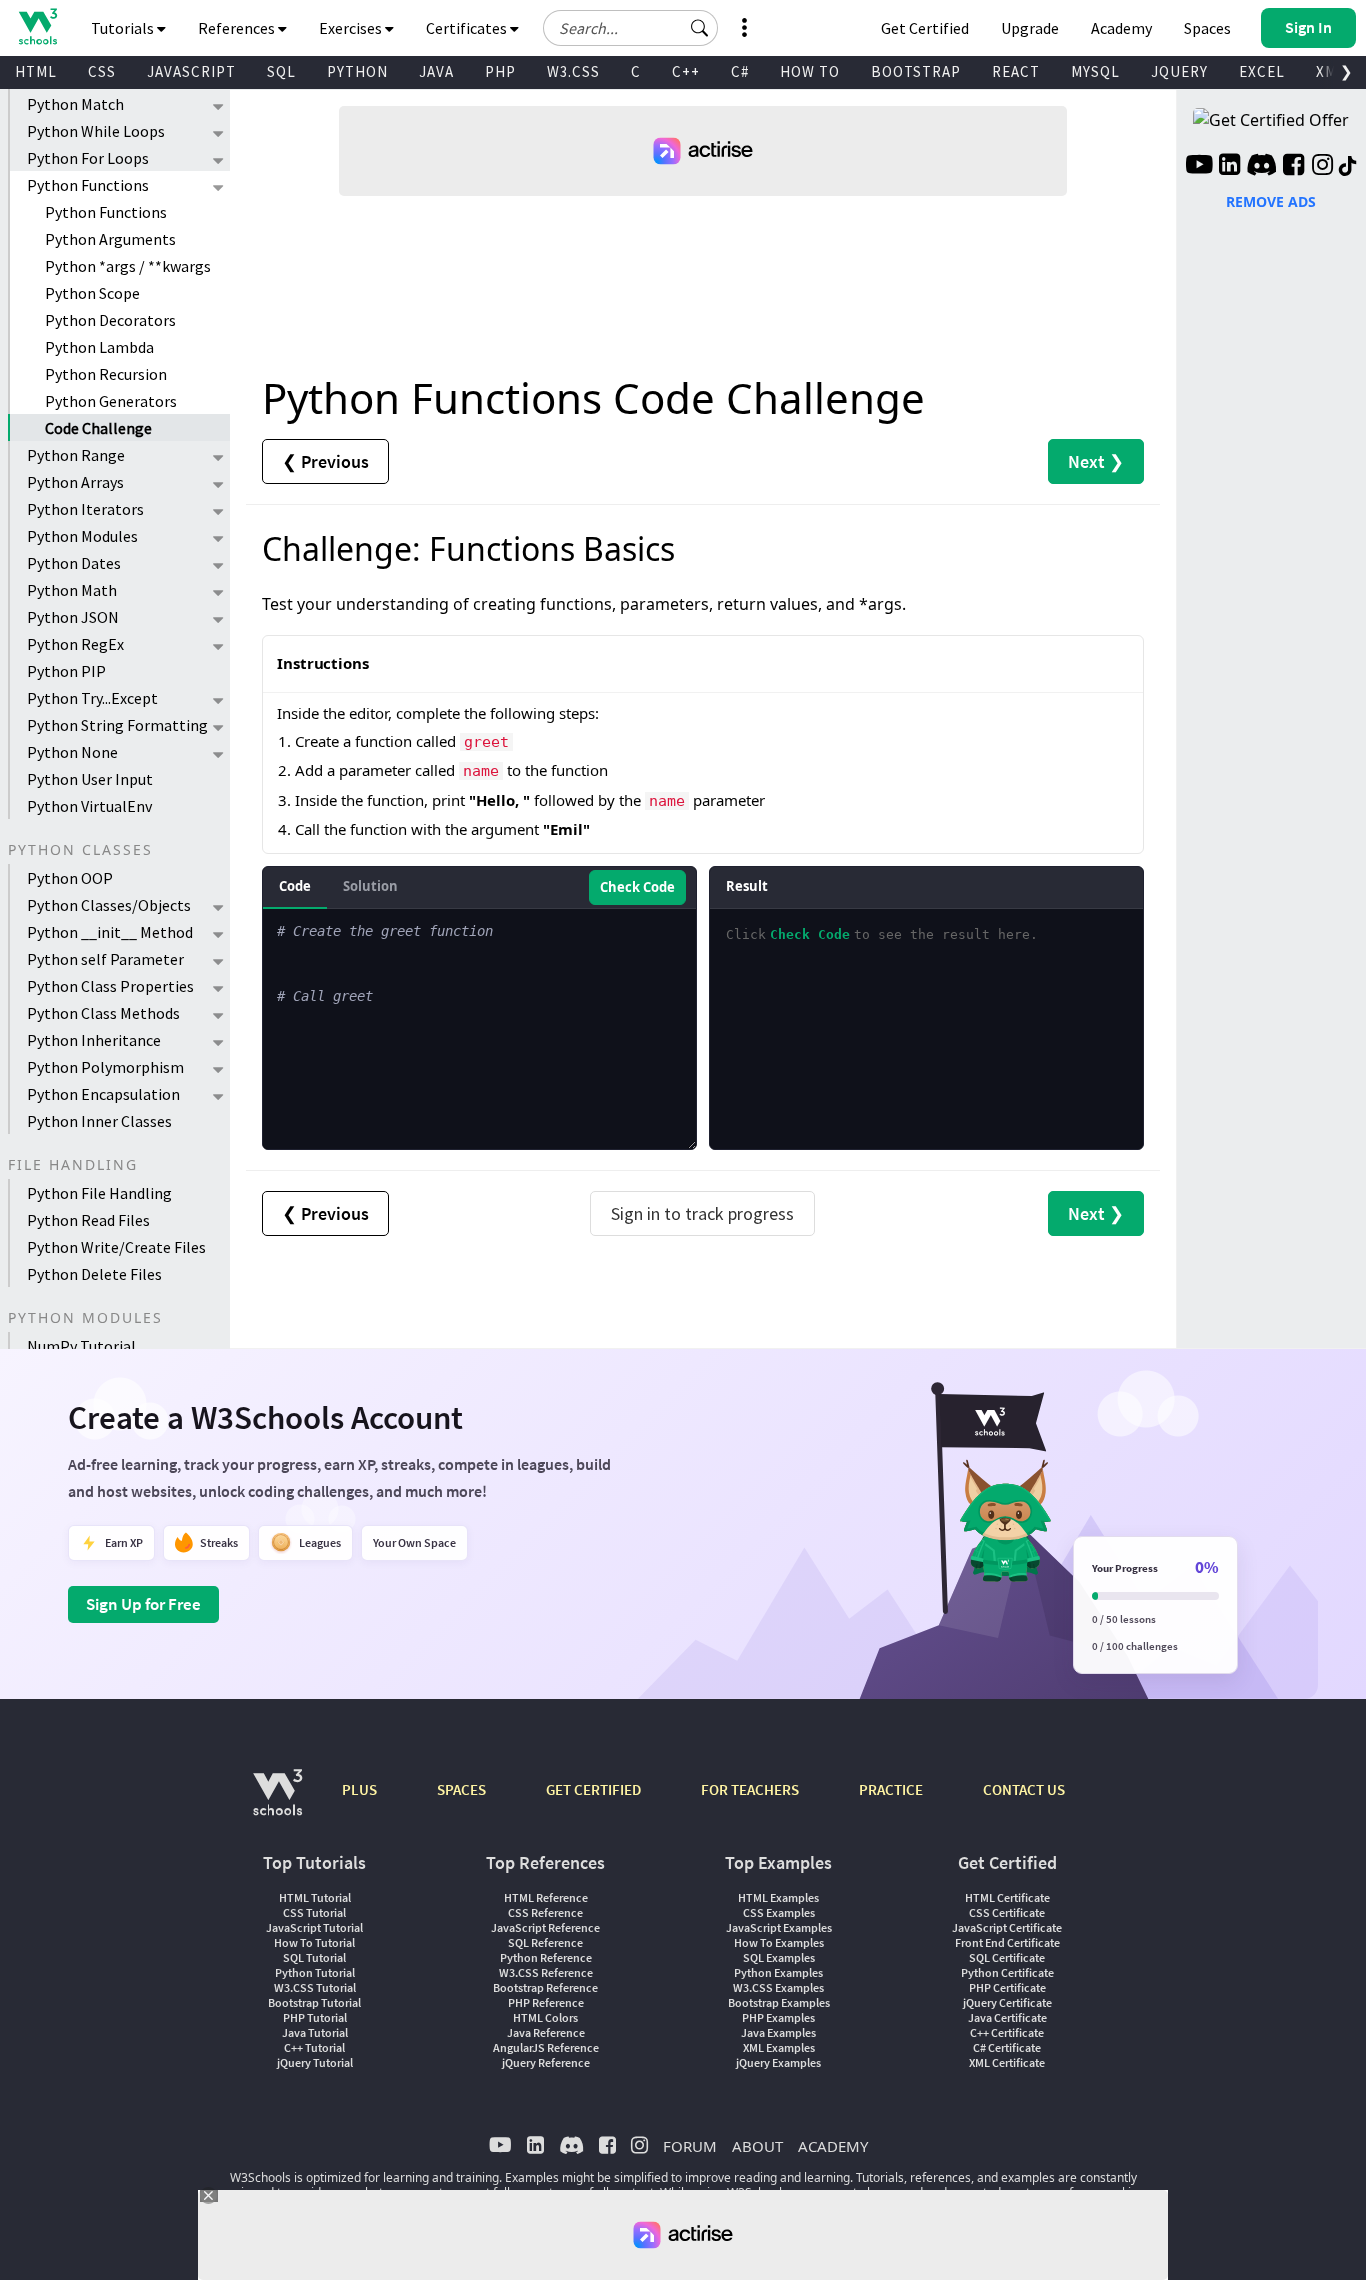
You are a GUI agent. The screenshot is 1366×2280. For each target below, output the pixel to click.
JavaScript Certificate (1007, 1927)
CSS (102, 71)
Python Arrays (75, 482)
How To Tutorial (314, 1942)
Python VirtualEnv (89, 806)
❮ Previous (325, 461)
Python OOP (70, 878)
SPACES (461, 1789)
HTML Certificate (1007, 1897)
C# (740, 71)
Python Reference (546, 1957)
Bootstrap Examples (779, 2002)
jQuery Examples (778, 2062)
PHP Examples (778, 2017)
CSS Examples (779, 1912)
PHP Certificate (1007, 1987)
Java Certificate (1007, 2017)
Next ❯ (1096, 461)
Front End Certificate (1007, 1942)
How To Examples (779, 1942)
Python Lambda (99, 347)
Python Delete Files (94, 1274)
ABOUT (757, 2146)
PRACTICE (891, 1789)
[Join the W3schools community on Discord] (1261, 167)
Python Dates (74, 563)
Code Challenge (98, 428)
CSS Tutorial (314, 1912)
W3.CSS (573, 71)
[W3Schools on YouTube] (1199, 167)
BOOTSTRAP (916, 71)
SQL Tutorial (314, 1957)
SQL (281, 71)
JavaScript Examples (779, 1927)
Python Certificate (1007, 1972)
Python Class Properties (110, 986)
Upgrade (1030, 28)
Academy (1121, 28)
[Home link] (37, 26)
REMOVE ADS (1271, 201)
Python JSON (73, 617)
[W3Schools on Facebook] (1293, 167)
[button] (700, 28)
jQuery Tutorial (315, 2062)
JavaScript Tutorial (314, 1927)
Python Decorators (110, 320)
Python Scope (92, 293)
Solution (370, 886)
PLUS (359, 1789)
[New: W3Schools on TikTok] (1348, 167)
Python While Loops (96, 131)
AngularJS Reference (546, 2047)
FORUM (690, 2146)
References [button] (238, 28)
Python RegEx (75, 644)
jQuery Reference (546, 2062)
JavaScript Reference (545, 1927)
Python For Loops (88, 158)
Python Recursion (106, 374)
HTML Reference (546, 1897)
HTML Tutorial (315, 1897)
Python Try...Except (92, 698)
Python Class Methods (103, 1013)
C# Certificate (1007, 2047)
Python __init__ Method (110, 932)
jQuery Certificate (1007, 2002)
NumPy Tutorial (81, 1346)
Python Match (75, 104)
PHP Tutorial (315, 2017)
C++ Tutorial (314, 2047)
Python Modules (82, 536)
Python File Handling (99, 1193)
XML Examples (779, 2047)
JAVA (436, 71)
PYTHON (357, 71)
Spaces (1207, 28)
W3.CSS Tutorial (315, 1987)
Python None (72, 752)
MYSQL (1095, 71)
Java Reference (546, 2032)
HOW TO (810, 71)
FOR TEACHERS (750, 1789)
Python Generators (111, 401)
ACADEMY (833, 2146)
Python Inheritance (94, 1040)
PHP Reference (546, 2002)
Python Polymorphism (105, 1067)
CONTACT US (1024, 1789)
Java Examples (778, 2032)
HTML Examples (778, 1897)
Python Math (72, 590)
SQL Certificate (1007, 1957)
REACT (1016, 71)
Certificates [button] (468, 28)
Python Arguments (110, 239)
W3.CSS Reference (546, 1972)
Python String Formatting (117, 725)
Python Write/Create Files (116, 1247)
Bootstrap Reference (545, 1987)
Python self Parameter (105, 959)
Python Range (76, 455)
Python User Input (90, 779)
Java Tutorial (315, 2032)
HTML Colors (545, 2017)
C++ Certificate (1007, 2032)
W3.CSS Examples (778, 1987)
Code (295, 886)
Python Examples (778, 1972)
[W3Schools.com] (277, 1802)
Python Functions (88, 185)
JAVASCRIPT (191, 71)
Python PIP (66, 671)
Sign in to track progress (702, 1213)
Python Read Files (88, 1220)
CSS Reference (545, 1912)
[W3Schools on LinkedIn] (1229, 167)
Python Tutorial (315, 1972)
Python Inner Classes (99, 1121)
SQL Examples (779, 1957)
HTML (36, 71)
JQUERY (1179, 71)
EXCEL (1262, 71)
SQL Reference (545, 1942)
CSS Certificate (1007, 1912)
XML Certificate (1007, 2062)
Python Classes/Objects (109, 905)
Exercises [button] (352, 28)
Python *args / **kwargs (128, 266)
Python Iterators (85, 509)
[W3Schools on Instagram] (1322, 167)
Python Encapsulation (103, 1094)
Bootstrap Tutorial (314, 2002)
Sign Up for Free (143, 1604)
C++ (686, 71)
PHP (500, 71)
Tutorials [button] (124, 28)
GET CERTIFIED (593, 1789)
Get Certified (925, 28)
